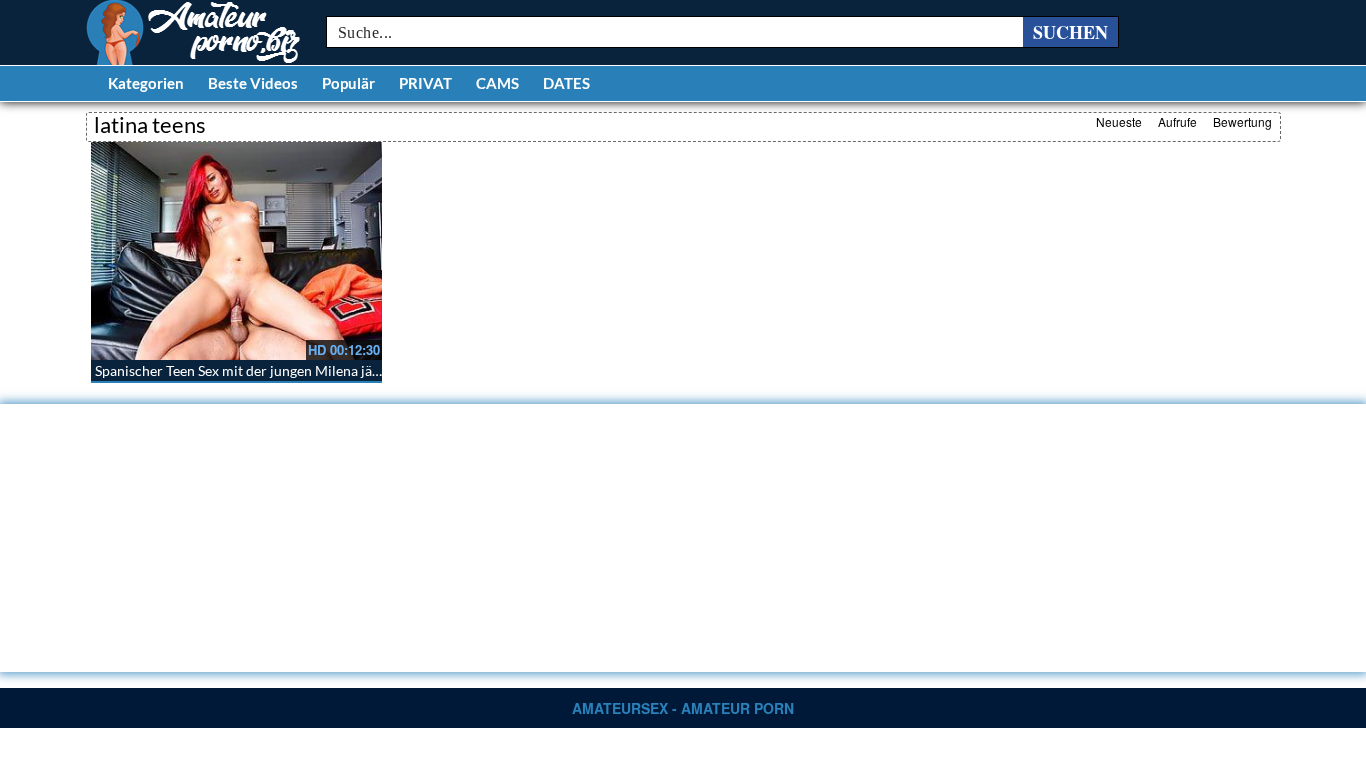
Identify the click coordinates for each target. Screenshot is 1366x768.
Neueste (1119, 121)
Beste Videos (253, 83)
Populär (348, 83)
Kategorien (146, 83)
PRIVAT (425, 83)
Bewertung (1242, 121)
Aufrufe (1177, 121)
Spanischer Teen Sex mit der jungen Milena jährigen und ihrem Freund (311, 370)
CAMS (497, 83)
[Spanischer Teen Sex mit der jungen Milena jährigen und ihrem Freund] (236, 251)
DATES (566, 83)
